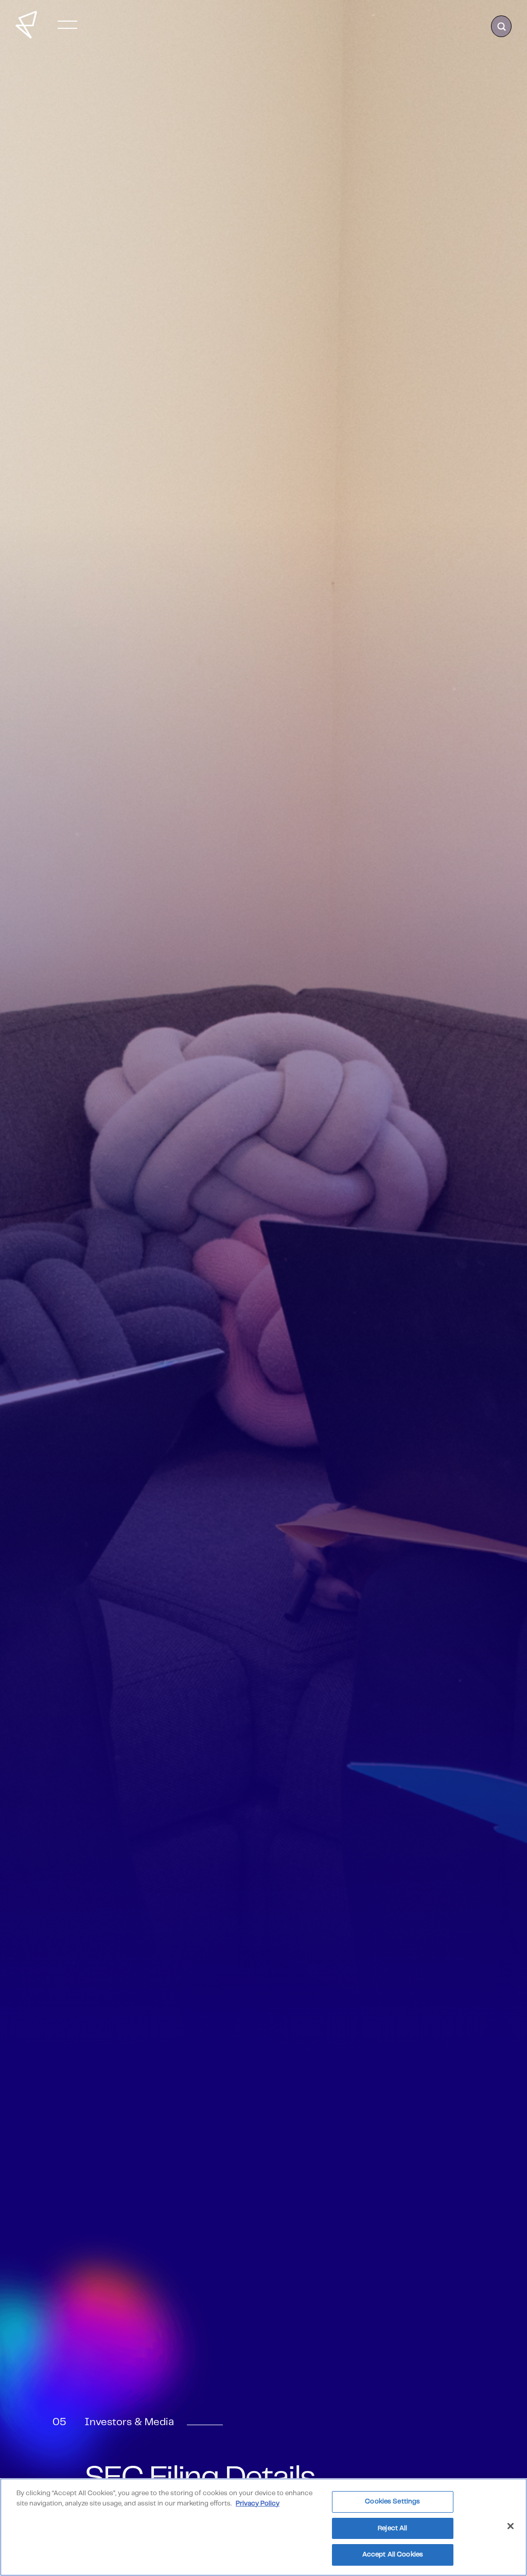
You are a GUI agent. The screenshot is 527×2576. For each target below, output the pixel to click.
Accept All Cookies (393, 2555)
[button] (67, 25)
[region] (263, 2527)
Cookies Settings (392, 2502)
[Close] (511, 2526)
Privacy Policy (258, 2504)
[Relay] (26, 25)
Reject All (392, 2528)
